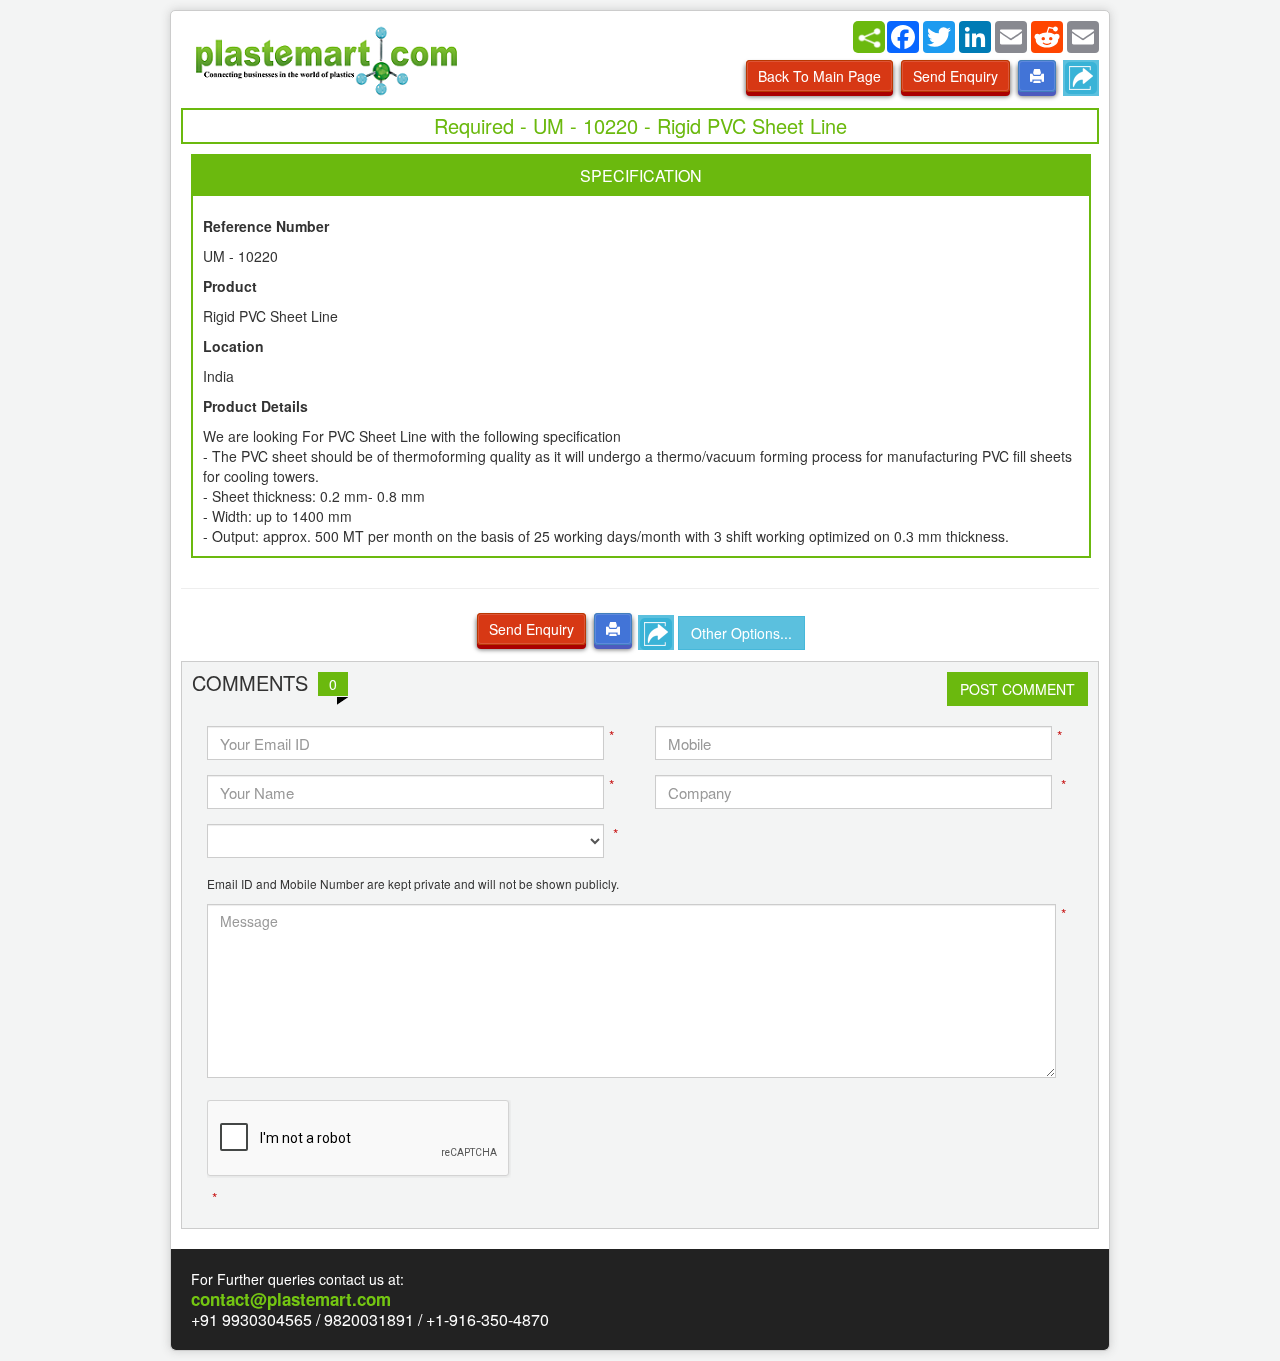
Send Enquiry (955, 76)
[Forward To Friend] (1081, 78)
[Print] (1037, 76)
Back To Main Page (819, 76)
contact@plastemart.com (291, 1299)
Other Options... (741, 633)
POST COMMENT (1017, 689)
